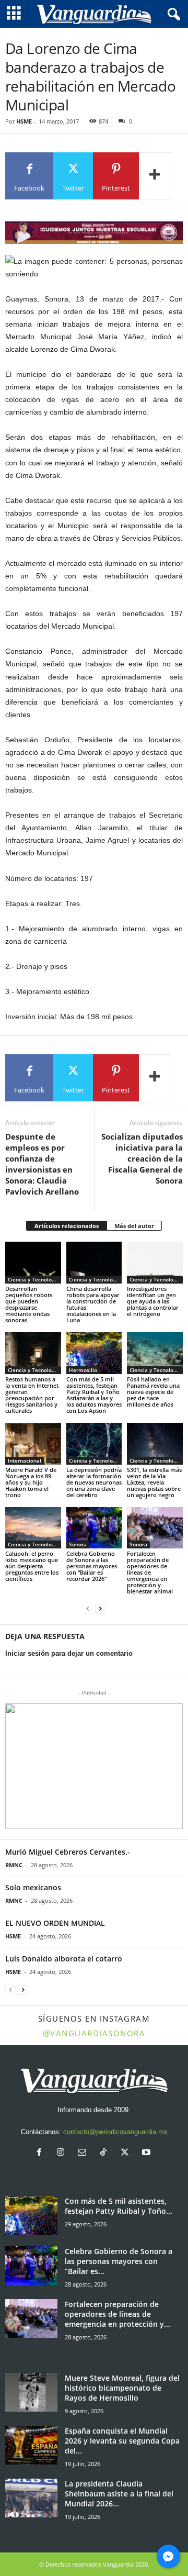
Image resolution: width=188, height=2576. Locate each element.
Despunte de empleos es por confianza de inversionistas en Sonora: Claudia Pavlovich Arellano (42, 1164)
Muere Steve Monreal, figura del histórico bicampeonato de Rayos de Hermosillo (122, 2388)
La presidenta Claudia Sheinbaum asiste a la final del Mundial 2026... (119, 2494)
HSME (24, 121)
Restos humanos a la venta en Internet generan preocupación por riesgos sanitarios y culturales (32, 1395)
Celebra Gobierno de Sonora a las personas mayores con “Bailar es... (119, 2261)
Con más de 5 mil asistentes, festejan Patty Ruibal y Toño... (119, 2206)
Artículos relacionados (67, 1226)
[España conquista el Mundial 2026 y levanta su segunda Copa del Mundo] (31, 2445)
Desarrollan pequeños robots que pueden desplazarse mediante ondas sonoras (29, 1304)
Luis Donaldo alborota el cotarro (64, 1959)
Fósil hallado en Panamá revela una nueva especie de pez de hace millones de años (153, 1392)
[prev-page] (88, 1609)
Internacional (25, 1460)
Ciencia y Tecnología (34, 1279)
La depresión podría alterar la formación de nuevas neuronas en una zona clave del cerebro (94, 1482)
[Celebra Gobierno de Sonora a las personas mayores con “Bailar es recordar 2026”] (94, 1528)
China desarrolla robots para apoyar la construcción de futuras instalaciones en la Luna (93, 1304)
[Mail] (84, 2153)
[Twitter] (127, 2153)
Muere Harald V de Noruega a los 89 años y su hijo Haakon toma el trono (31, 1482)
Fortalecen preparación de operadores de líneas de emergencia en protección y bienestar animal (150, 1572)
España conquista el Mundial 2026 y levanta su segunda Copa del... (122, 2441)
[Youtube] (148, 2153)
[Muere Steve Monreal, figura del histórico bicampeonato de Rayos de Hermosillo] (31, 2393)
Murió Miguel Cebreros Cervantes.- (68, 1852)
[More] (155, 176)
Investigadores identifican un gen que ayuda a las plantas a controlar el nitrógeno (153, 1301)
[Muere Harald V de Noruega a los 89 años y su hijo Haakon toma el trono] (33, 1444)
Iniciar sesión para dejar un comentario (69, 1653)
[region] (94, 233)
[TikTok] (106, 2153)
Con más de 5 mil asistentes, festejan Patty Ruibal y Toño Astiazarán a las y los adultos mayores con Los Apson (94, 1395)
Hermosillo (83, 1370)
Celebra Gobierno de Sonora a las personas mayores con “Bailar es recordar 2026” (92, 1566)
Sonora (78, 1544)
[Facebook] (42, 2153)
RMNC (14, 1865)
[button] (94, 1766)
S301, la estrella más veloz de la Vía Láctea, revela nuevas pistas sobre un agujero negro (154, 1482)
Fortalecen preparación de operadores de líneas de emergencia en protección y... (118, 2314)
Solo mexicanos (33, 1887)
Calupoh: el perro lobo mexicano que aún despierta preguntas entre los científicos (32, 1566)
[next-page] (100, 1609)
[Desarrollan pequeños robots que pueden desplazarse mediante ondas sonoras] (33, 1263)
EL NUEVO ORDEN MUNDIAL (55, 1923)
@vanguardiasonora (94, 2033)
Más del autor (134, 1226)
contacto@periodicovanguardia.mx (115, 2132)
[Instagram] (63, 2153)
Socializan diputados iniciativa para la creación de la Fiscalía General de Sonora (142, 1158)
